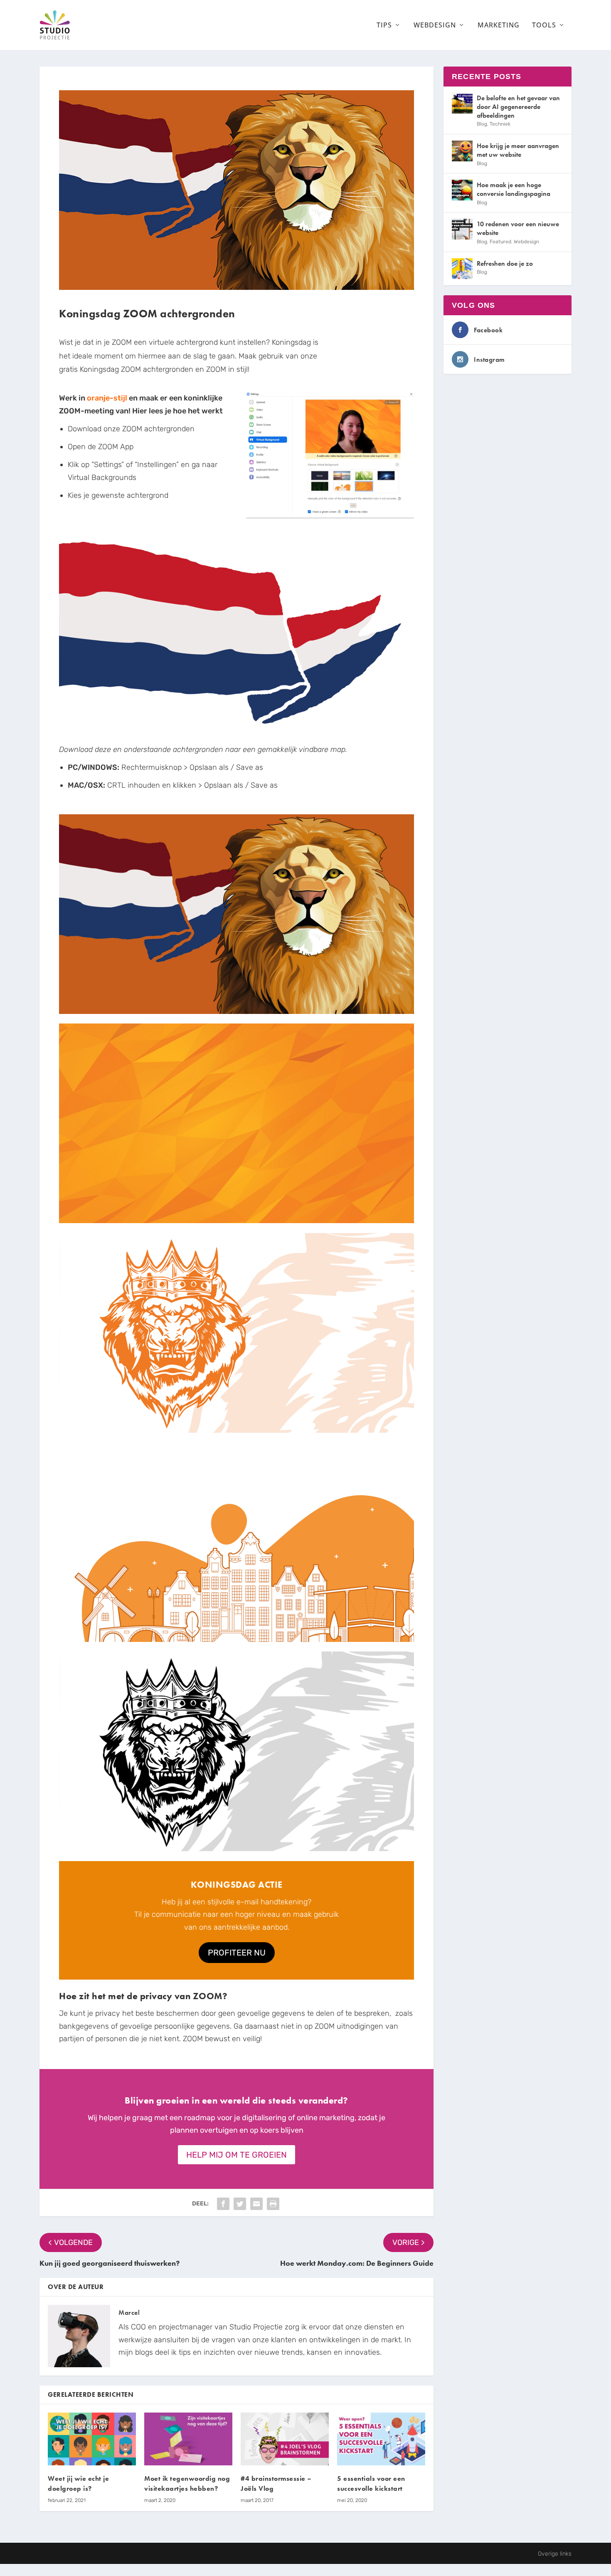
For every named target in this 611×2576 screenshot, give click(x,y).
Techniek (500, 124)
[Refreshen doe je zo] (462, 269)
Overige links (555, 2554)
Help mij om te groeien (237, 2155)
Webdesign (435, 26)
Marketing (499, 26)
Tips (384, 26)
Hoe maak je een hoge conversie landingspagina (514, 189)
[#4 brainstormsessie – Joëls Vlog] (285, 2439)
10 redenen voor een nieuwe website (518, 228)
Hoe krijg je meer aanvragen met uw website (518, 150)
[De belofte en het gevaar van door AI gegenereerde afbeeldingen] (462, 103)
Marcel (129, 2313)
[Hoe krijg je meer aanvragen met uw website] (462, 151)
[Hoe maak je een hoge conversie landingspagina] (462, 190)
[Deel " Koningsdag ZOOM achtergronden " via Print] (273, 2204)
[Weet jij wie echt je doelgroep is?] (92, 2439)
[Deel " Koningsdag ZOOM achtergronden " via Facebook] (223, 2204)
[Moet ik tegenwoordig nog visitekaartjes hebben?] (188, 2439)
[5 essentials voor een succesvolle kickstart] (381, 2439)
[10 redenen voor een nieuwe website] (462, 229)
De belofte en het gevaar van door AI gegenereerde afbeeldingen (518, 107)
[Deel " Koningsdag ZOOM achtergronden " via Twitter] (240, 2204)
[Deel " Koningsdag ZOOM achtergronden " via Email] (256, 2204)
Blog (482, 124)
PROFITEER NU (237, 1953)
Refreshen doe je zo (505, 263)
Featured (500, 242)
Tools (544, 26)
